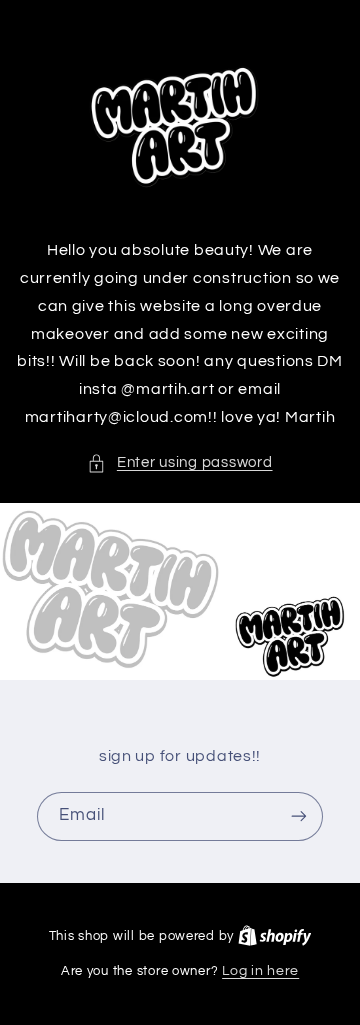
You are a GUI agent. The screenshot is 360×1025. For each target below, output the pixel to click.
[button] (179, 463)
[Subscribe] (299, 815)
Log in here (260, 971)
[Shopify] (275, 936)
